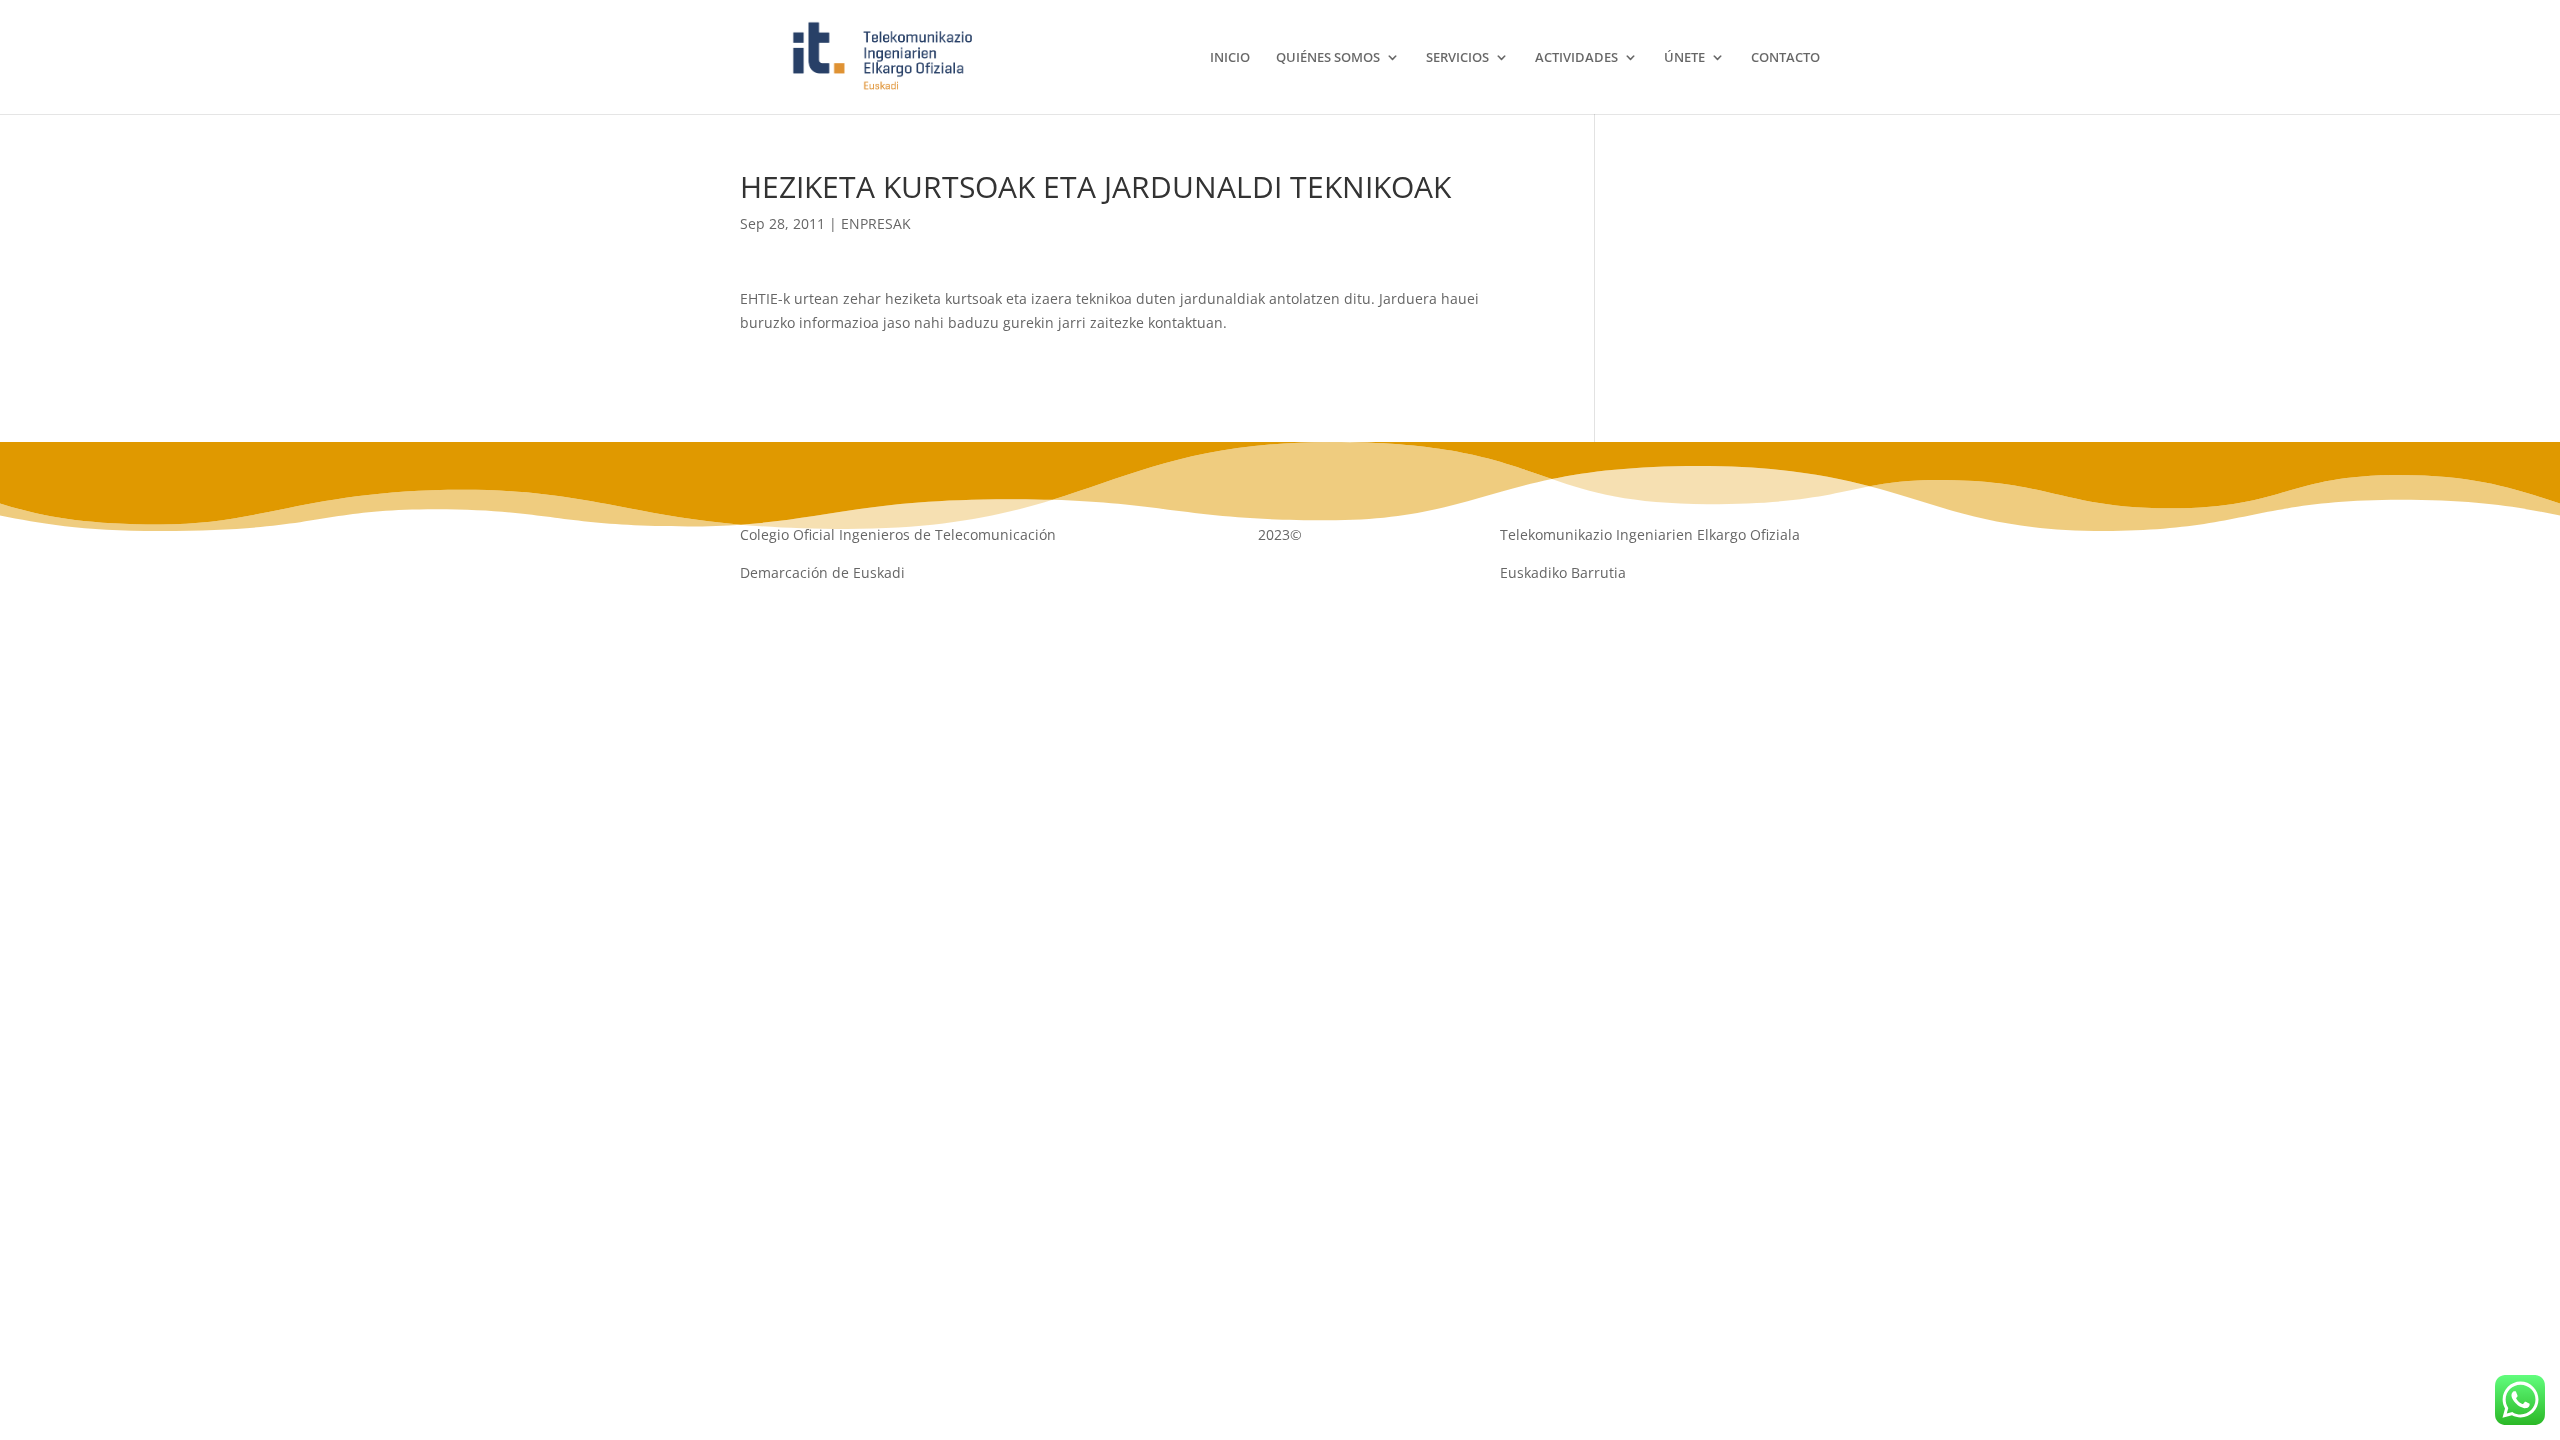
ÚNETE (1684, 58)
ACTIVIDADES (1576, 58)
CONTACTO (1785, 58)
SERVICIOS (1457, 58)
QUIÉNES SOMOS (1328, 58)
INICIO (1230, 58)
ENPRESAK (876, 223)
